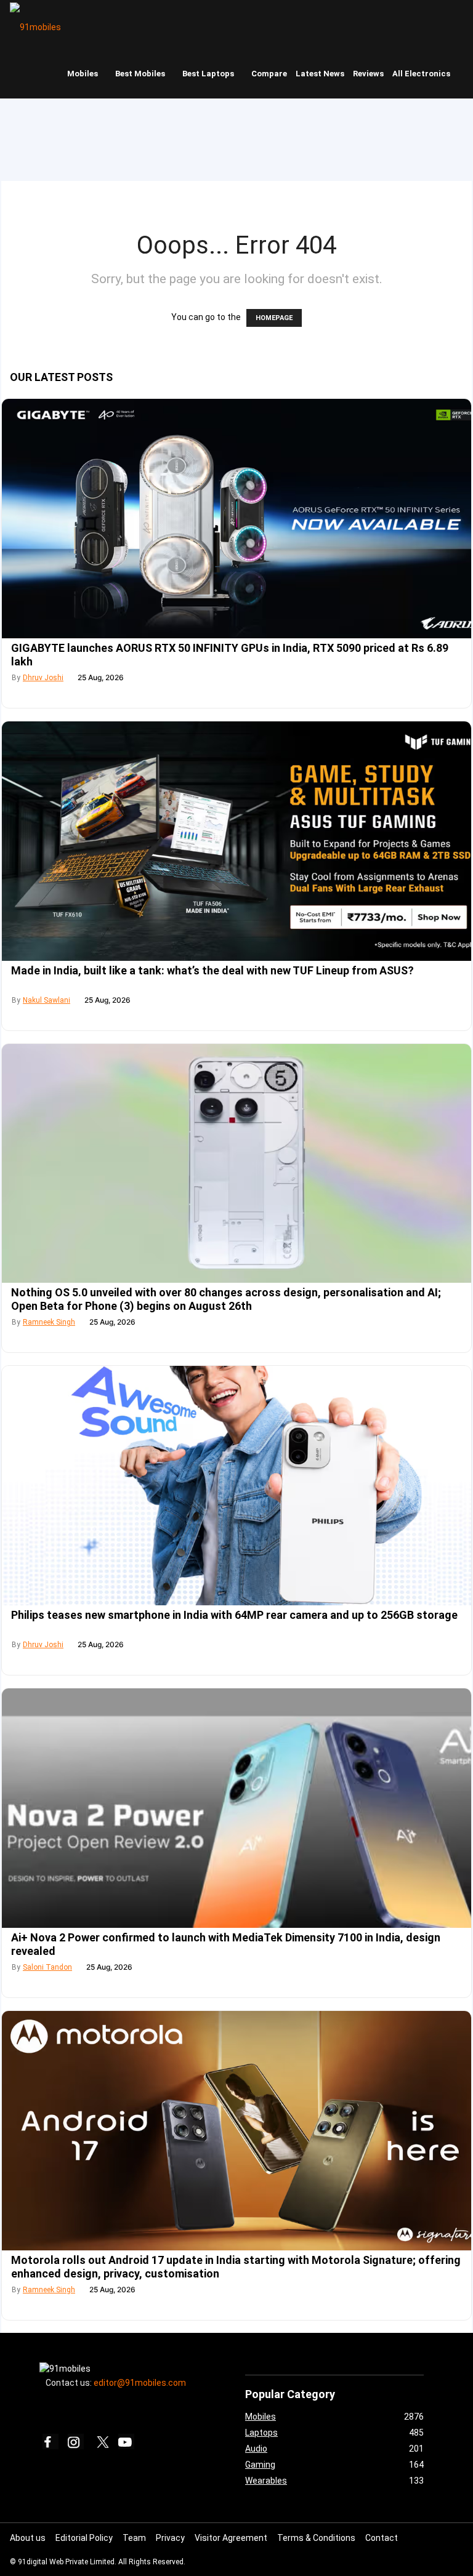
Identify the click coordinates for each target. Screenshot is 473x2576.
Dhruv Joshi (43, 678)
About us (28, 2538)
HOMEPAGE (274, 318)
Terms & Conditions (316, 2538)
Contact (382, 2538)
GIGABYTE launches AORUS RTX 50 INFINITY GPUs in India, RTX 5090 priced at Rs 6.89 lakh (230, 655)
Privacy (170, 2538)
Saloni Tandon (47, 1967)
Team (134, 2538)
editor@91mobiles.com (140, 2383)
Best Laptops (208, 74)
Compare (269, 74)
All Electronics (421, 74)
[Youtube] (126, 2442)
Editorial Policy (84, 2538)
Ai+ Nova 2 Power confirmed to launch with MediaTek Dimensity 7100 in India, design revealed (226, 1944)
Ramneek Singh (49, 1322)
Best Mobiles (140, 74)
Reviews (368, 74)
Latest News (320, 74)
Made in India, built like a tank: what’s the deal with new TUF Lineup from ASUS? (212, 970)
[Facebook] (51, 2442)
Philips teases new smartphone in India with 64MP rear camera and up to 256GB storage (234, 1615)
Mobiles (83, 74)
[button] (461, 25)
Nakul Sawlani (46, 1000)
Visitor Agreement (231, 2538)
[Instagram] (76, 2442)
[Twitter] (101, 2442)
